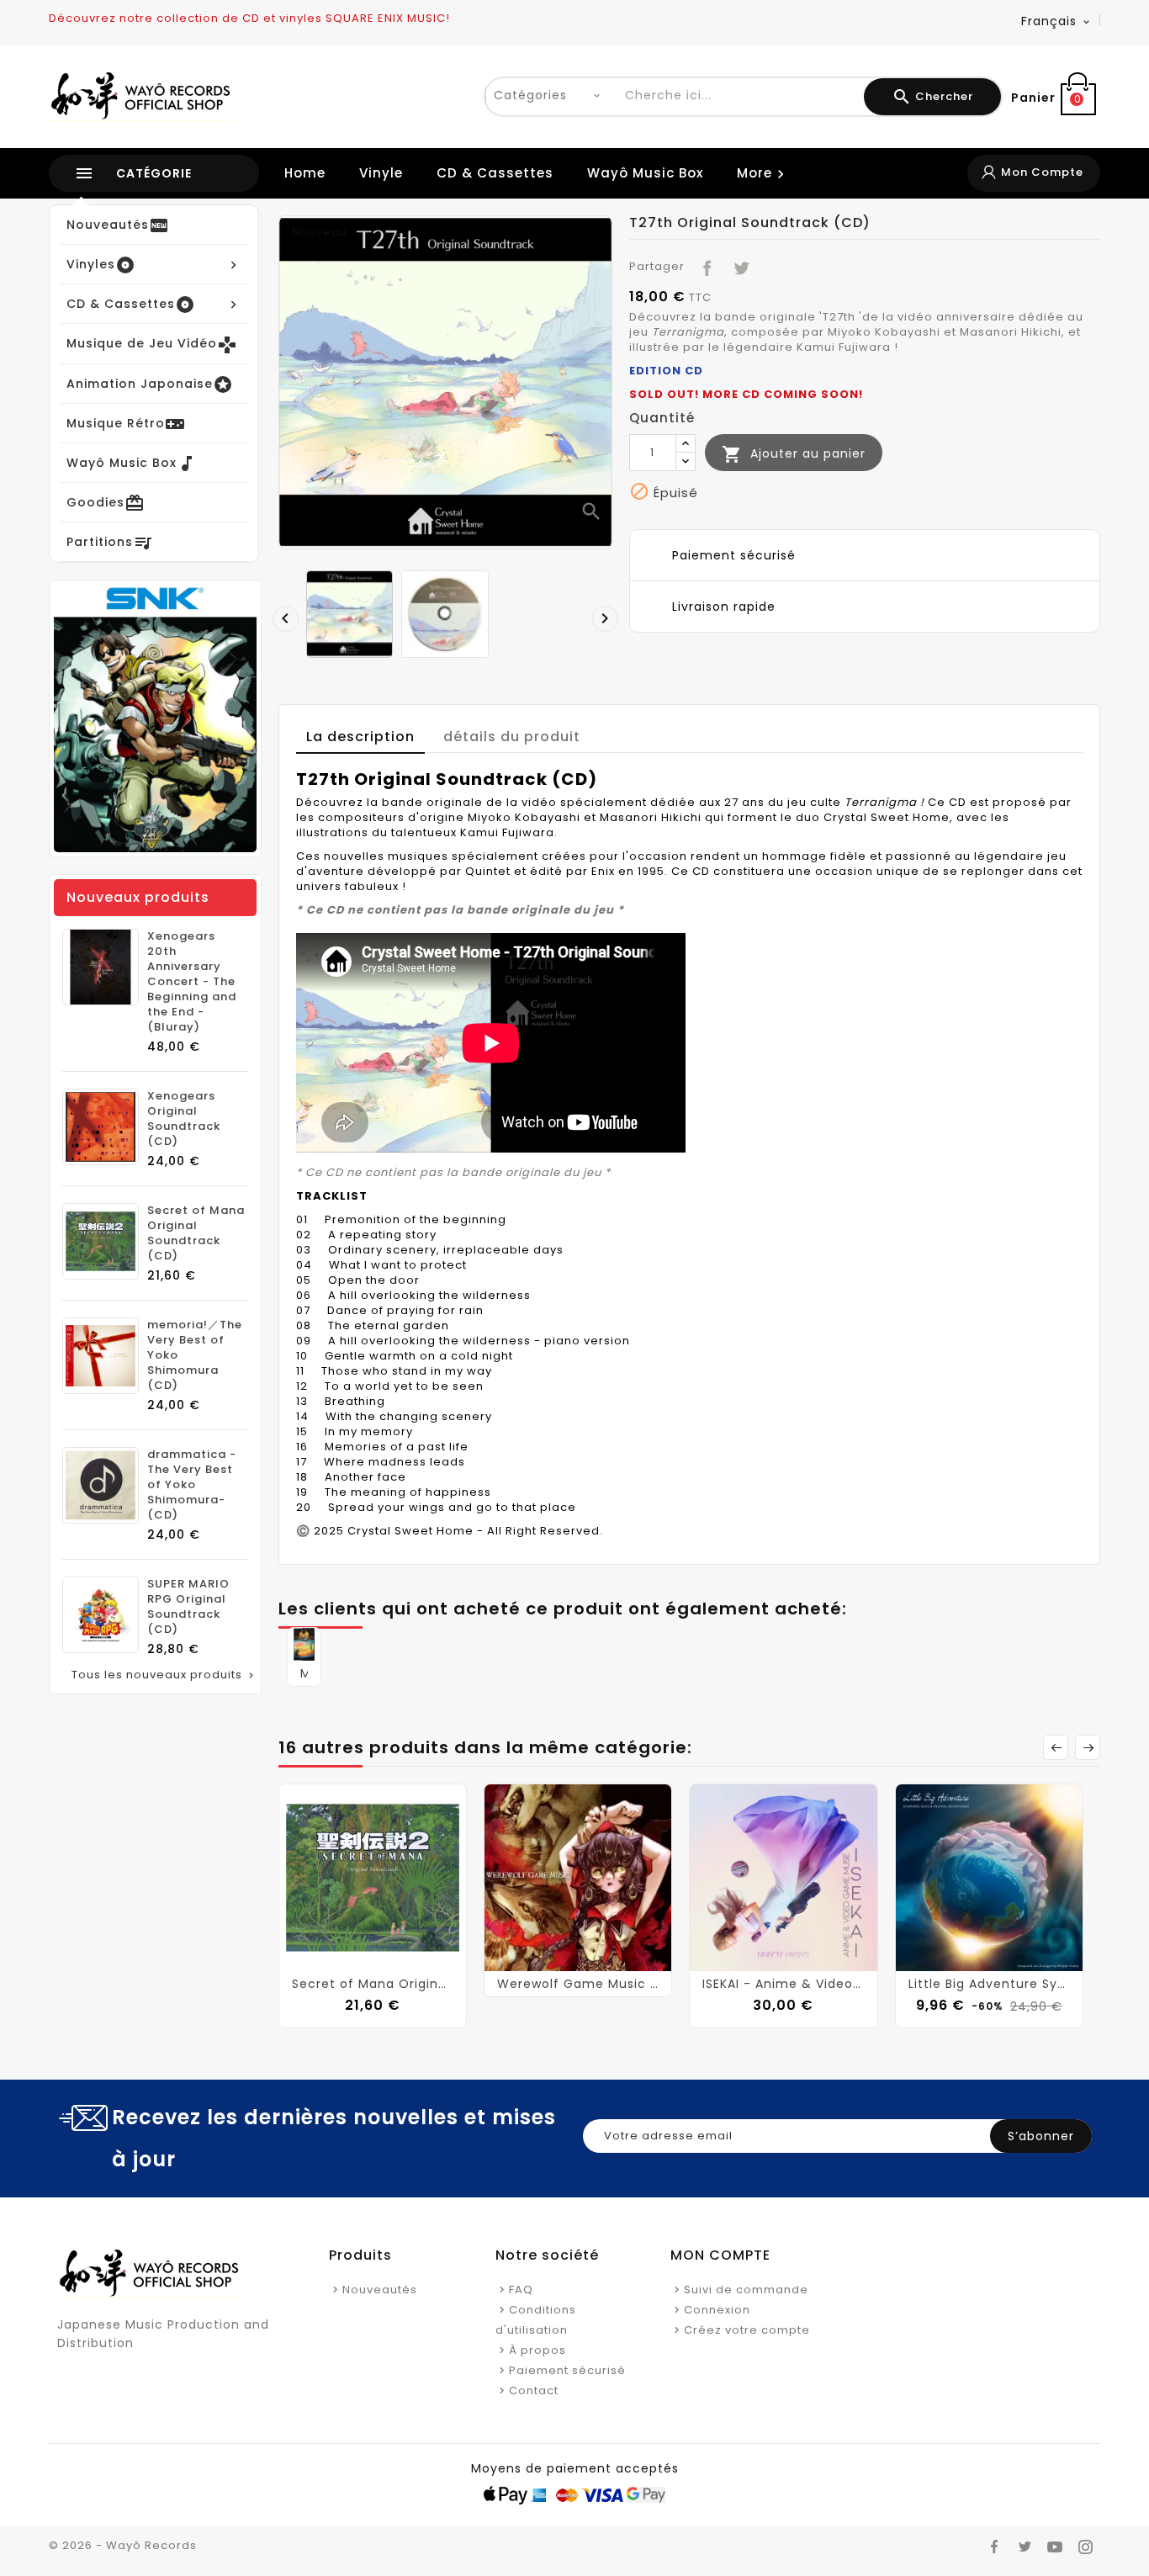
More (763, 173)
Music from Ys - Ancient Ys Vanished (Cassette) (304, 1673)
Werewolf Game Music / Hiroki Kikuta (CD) (578, 1984)
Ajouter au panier (794, 454)
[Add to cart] (356, 1956)
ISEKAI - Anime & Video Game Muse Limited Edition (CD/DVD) (783, 1984)
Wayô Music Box (645, 173)
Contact (534, 2390)
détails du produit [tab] (512, 737)
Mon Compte (720, 2255)
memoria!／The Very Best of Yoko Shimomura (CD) (195, 1355)
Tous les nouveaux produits (164, 1675)
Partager (704, 265)
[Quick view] (304, 1646)
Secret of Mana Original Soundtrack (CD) (196, 1233)
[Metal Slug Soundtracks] (155, 718)
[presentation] (281, 614)
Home (305, 173)
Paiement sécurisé (567, 2370)
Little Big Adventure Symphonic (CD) (989, 1984)
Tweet (738, 265)
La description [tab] (360, 737)
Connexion (717, 2310)
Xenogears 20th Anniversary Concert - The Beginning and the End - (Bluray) (192, 982)
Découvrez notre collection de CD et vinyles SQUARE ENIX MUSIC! (249, 18)
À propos (537, 2350)
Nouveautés (380, 2290)
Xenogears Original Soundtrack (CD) (184, 1119)
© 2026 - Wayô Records (123, 2545)
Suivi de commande (746, 2290)
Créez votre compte (747, 2330)
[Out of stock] (561, 1956)
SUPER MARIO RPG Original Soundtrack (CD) (188, 1607)
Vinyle (381, 173)
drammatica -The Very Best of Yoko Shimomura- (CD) (192, 1485)
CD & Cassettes (495, 173)
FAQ (521, 2290)
